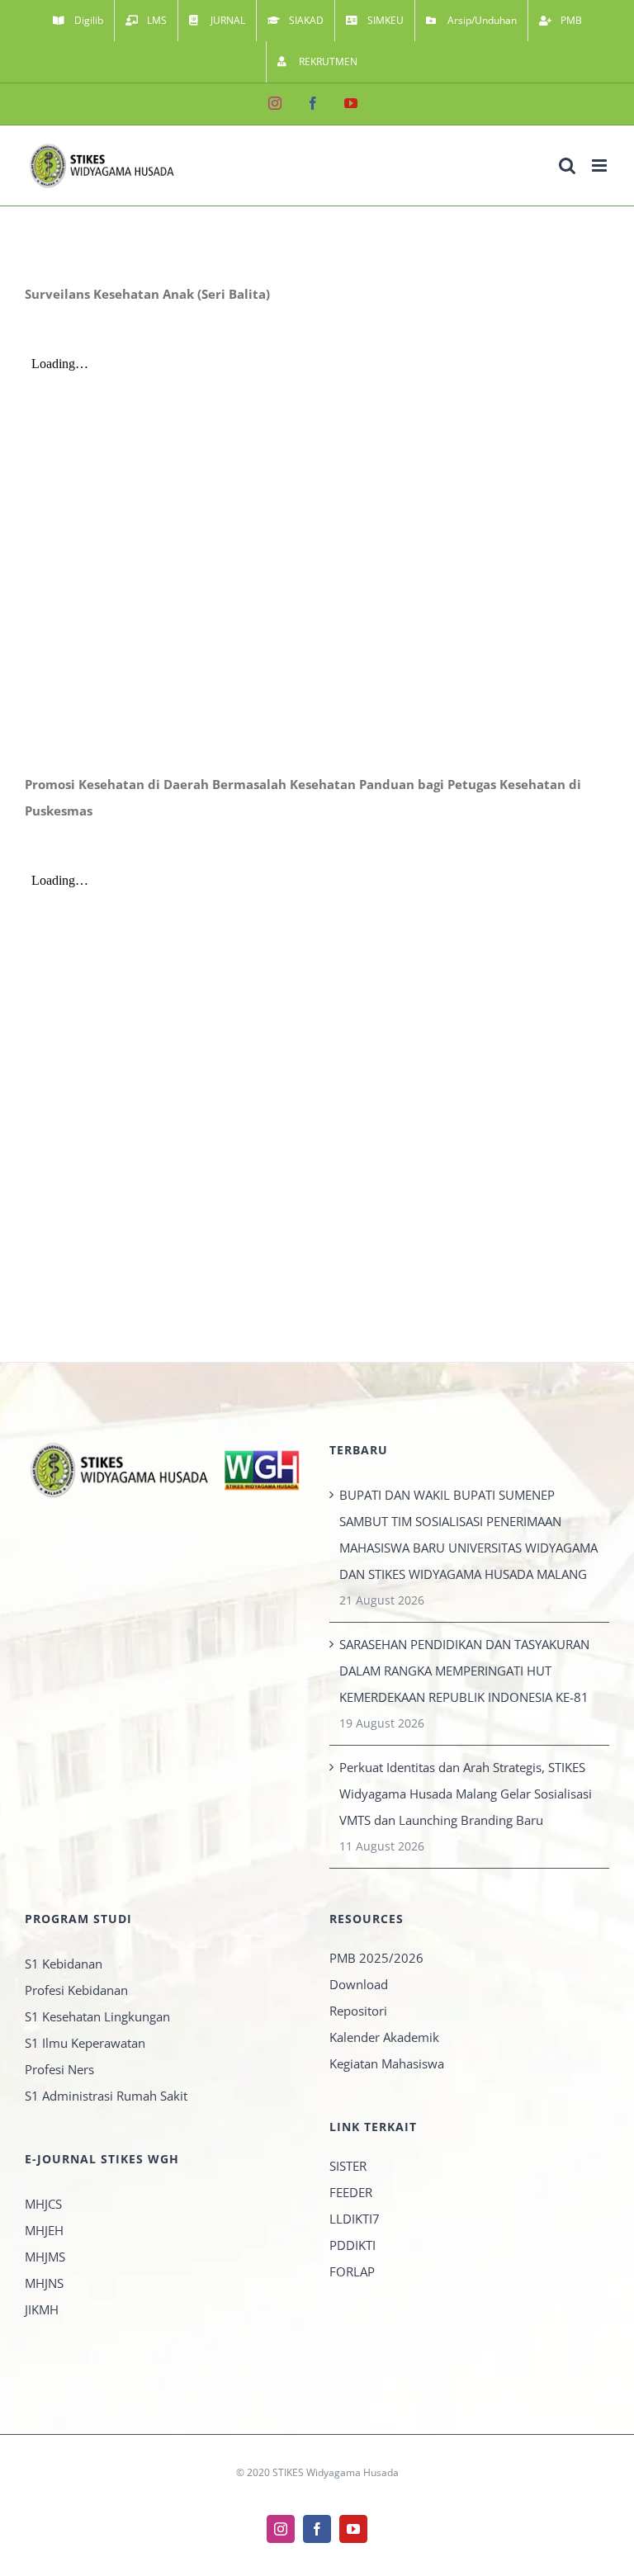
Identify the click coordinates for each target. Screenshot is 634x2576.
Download (359, 1984)
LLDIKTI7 (355, 2219)
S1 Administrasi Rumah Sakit (106, 2096)
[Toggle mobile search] (567, 165)
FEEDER (351, 2192)
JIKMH (42, 2309)
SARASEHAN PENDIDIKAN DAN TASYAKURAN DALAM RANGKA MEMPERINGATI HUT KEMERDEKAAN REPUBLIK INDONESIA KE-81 (464, 1671)
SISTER (348, 2166)
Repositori (358, 2011)
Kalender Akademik (384, 2037)
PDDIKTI (352, 2245)
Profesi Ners (59, 2069)
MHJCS (43, 2204)
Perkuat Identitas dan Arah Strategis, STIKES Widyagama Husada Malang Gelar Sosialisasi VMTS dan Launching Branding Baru (466, 1794)
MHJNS (44, 2283)
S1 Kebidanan (64, 1964)
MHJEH (44, 2230)
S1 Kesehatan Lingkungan (97, 2016)
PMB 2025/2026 (376, 1958)
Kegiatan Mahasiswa (387, 2063)
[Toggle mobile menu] (601, 165)
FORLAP (352, 2271)
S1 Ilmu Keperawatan (85, 2043)
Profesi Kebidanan (76, 1990)
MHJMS (45, 2257)
